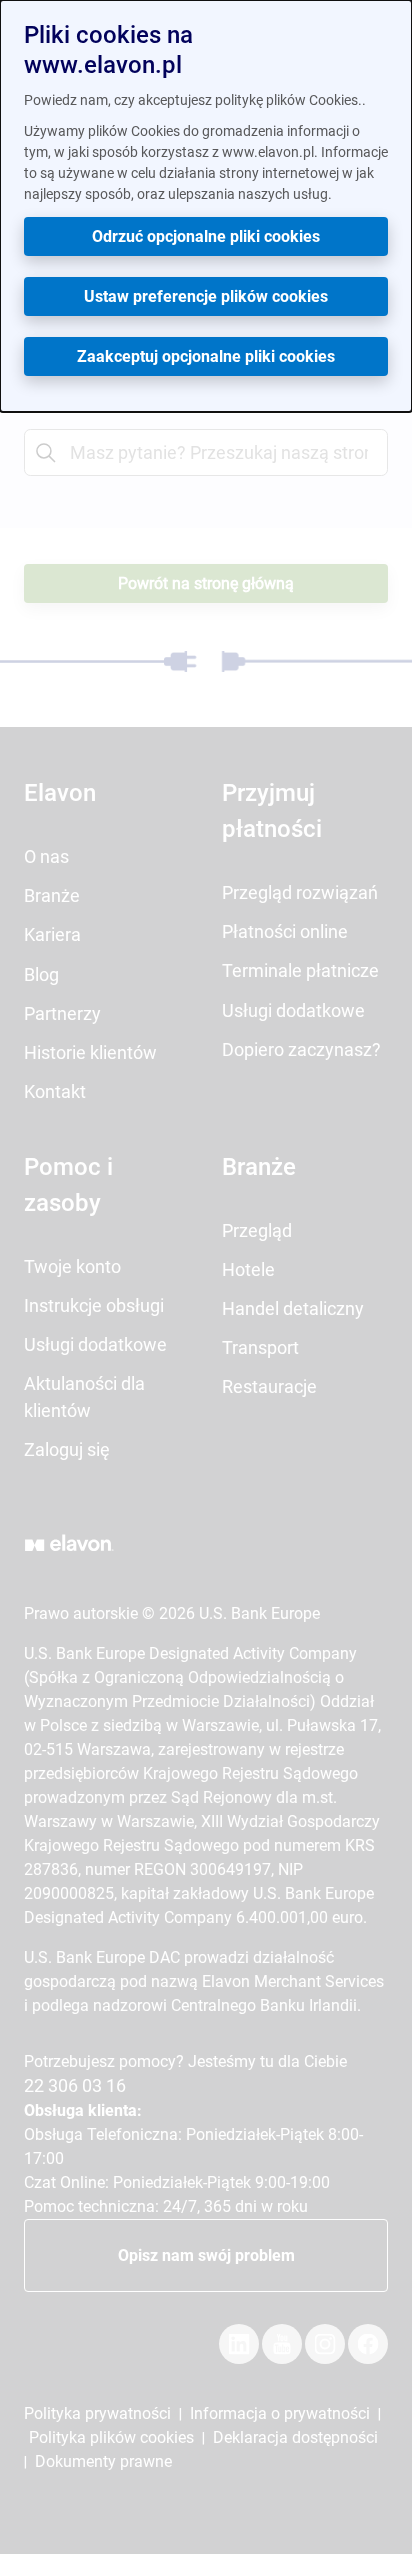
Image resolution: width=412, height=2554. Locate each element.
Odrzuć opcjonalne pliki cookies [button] (206, 236)
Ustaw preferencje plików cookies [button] (206, 296)
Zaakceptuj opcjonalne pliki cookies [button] (206, 356)
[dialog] (206, 206)
